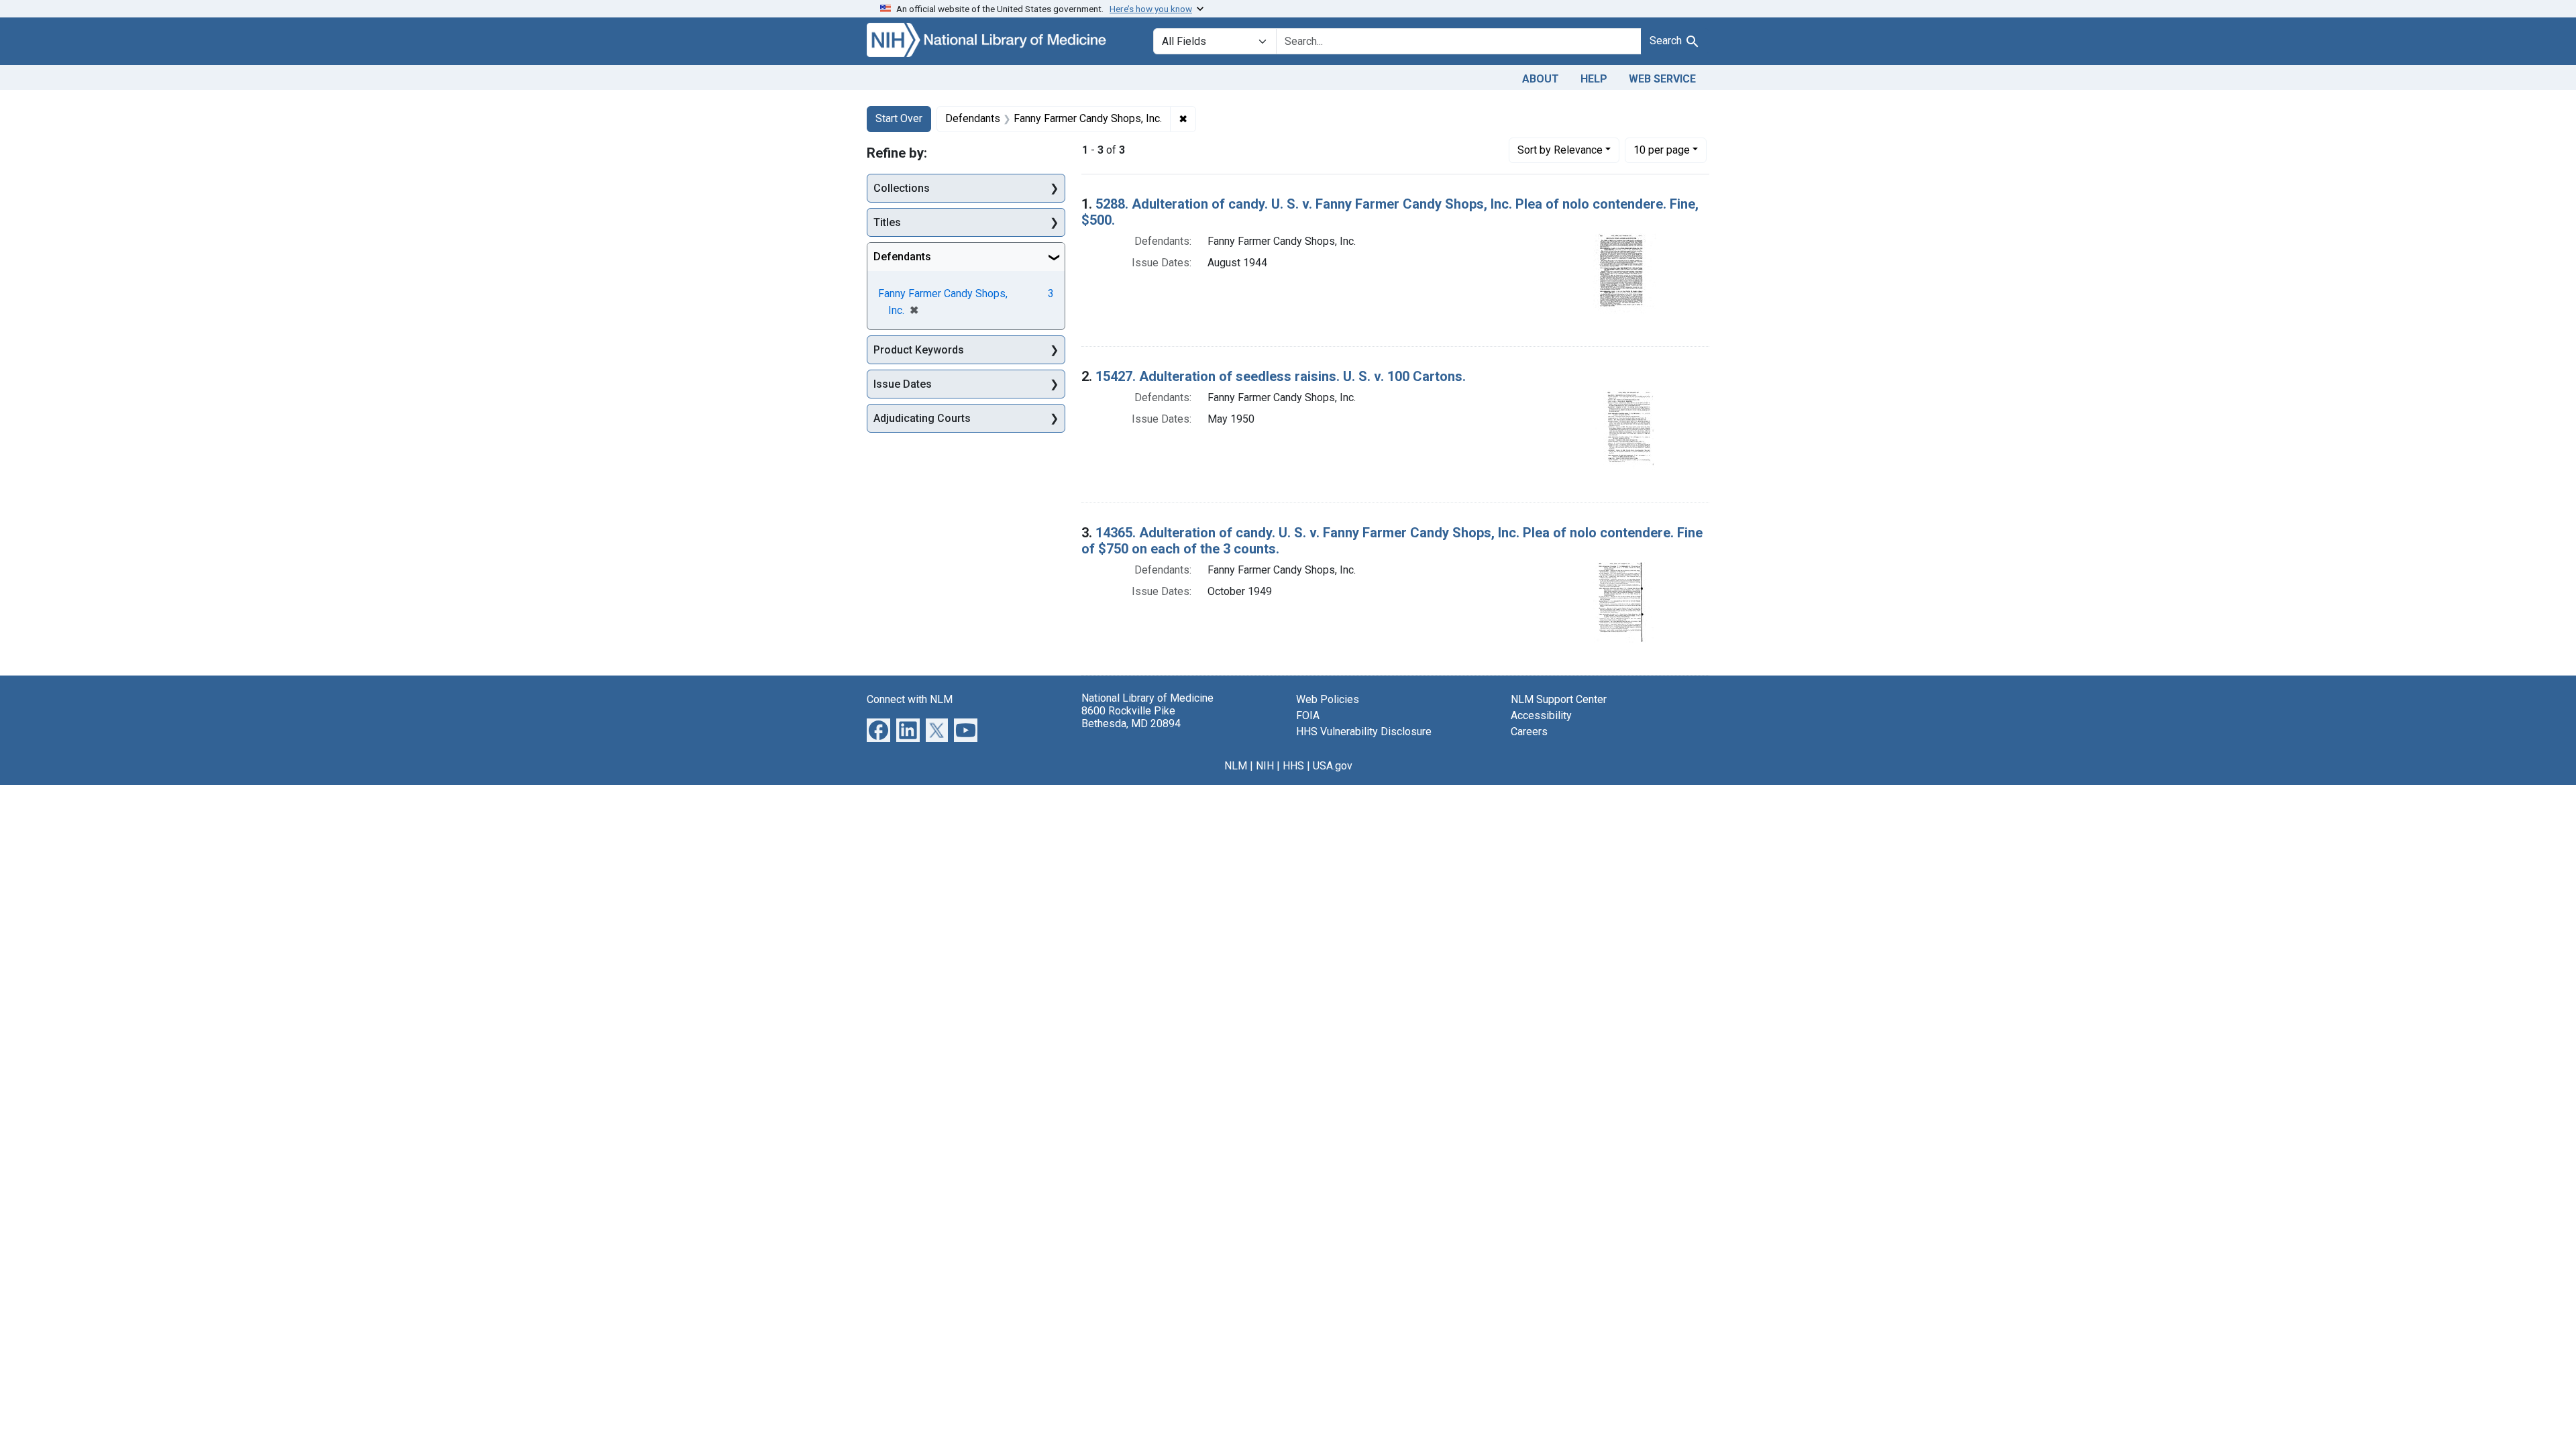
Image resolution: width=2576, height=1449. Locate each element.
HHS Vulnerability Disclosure (1364, 732)
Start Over (899, 118)
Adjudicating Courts (922, 418)
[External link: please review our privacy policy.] (878, 729)
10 (1662, 150)
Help (1594, 79)
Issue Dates (903, 384)
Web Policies (1328, 699)
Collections (902, 188)
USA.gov (1333, 766)
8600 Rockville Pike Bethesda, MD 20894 (1131, 717)
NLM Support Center (1559, 699)
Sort (1560, 150)
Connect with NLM (910, 699)
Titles (887, 222)
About (1541, 79)
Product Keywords (919, 350)
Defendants (902, 257)
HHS (1293, 766)
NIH (1265, 766)
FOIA (1308, 715)
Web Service (1662, 79)
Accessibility (1541, 715)
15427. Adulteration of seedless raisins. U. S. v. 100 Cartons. (1281, 376)
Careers (1529, 732)
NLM (1236, 766)
